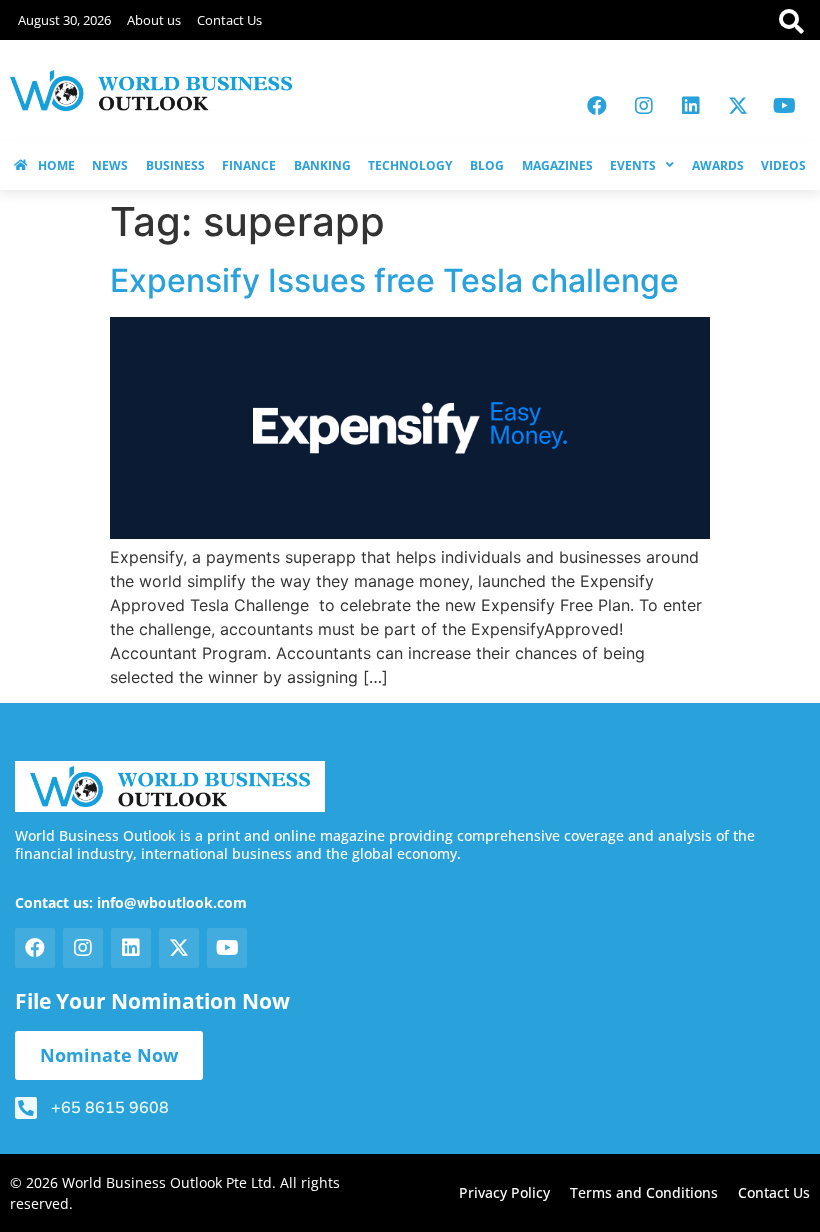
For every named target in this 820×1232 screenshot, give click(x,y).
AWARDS (718, 165)
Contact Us (229, 20)
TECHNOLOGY (410, 165)
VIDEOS (783, 165)
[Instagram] (644, 106)
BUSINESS (175, 165)
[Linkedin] (691, 106)
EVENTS (633, 165)
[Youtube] (785, 106)
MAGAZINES (557, 165)
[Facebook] (597, 106)
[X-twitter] (738, 106)
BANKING (322, 165)
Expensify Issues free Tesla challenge (394, 280)
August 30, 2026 (64, 20)
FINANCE (249, 165)
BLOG (487, 165)
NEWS (110, 165)
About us (154, 20)
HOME (56, 165)
